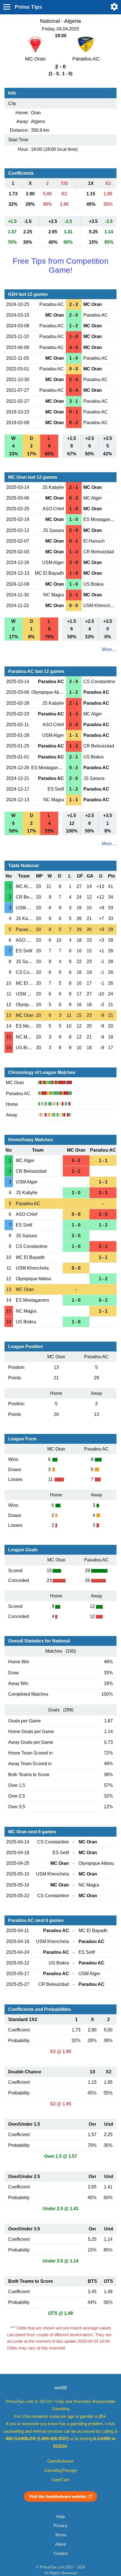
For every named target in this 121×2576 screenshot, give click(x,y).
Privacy (60, 2526)
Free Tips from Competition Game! (61, 266)
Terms (61, 2535)
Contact (61, 2553)
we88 (61, 2388)
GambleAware (60, 2461)
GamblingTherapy (61, 2470)
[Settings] (114, 7)
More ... (109, 649)
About (60, 2544)
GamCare (61, 2480)
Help (60, 2517)
